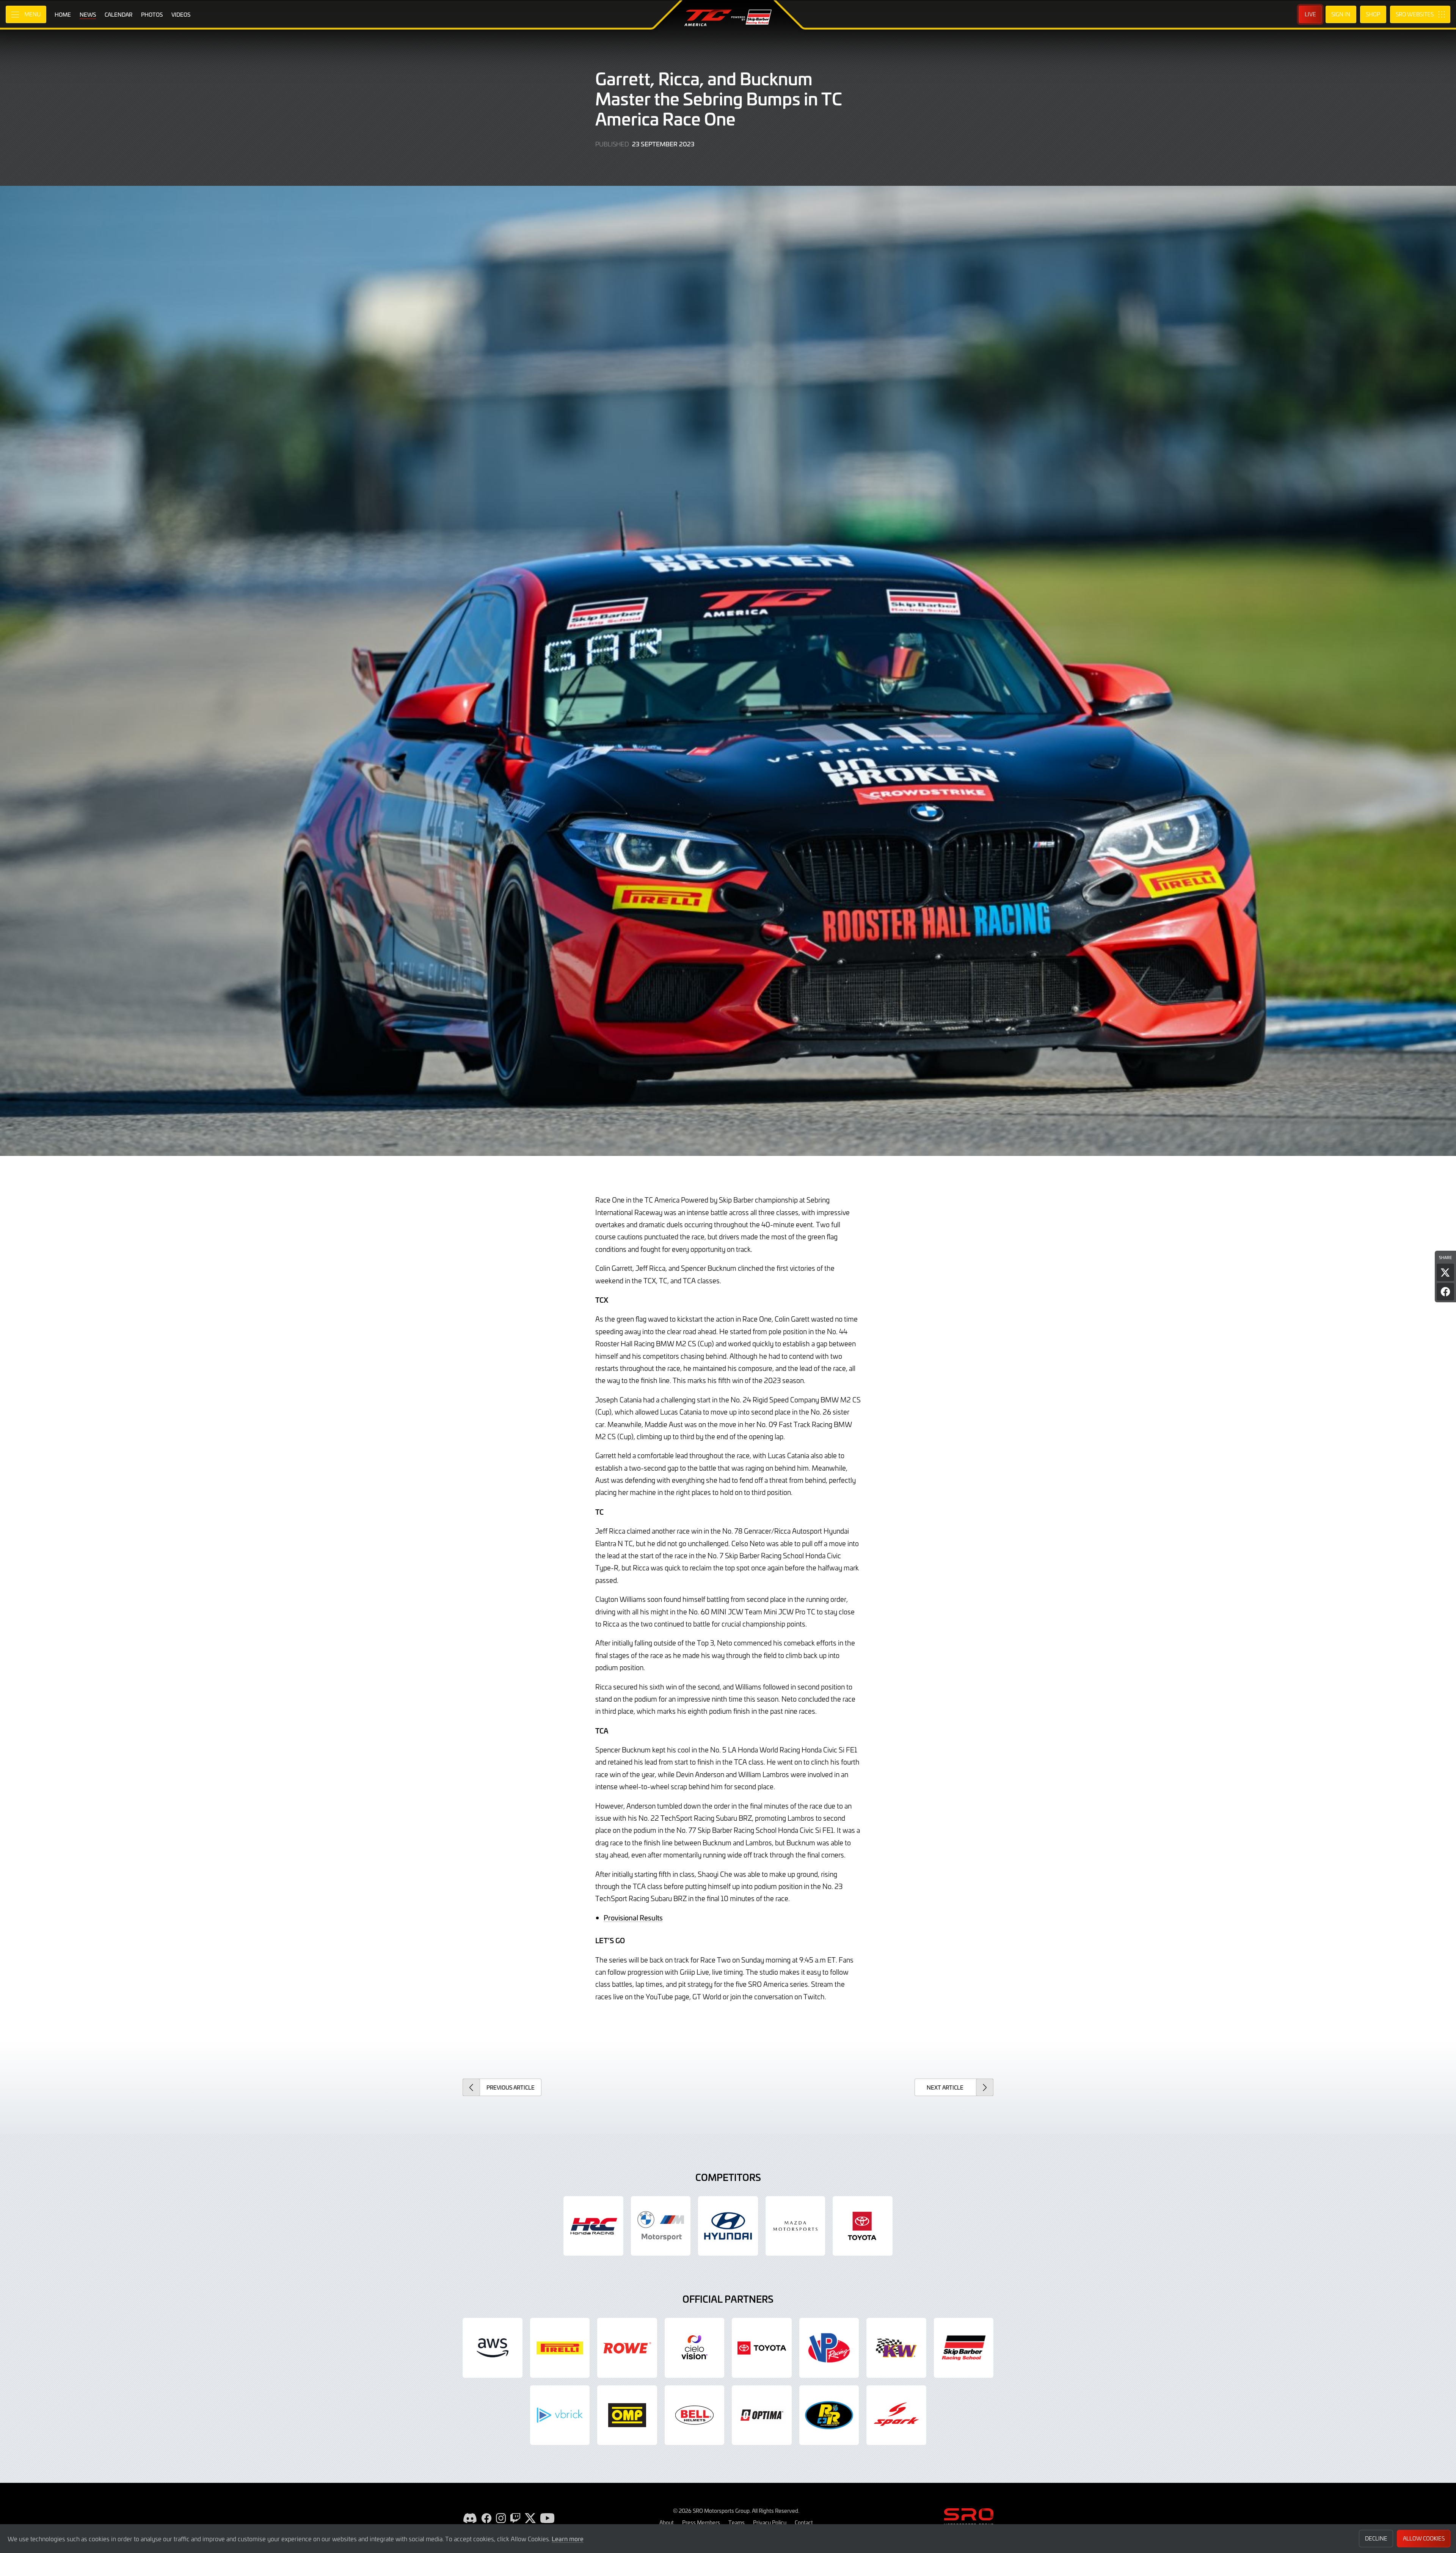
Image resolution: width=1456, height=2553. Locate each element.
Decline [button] (1376, 2538)
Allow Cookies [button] (1424, 2538)
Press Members (701, 2522)
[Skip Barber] (964, 2348)
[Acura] (593, 2226)
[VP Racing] (829, 2348)
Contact (804, 2522)
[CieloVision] (695, 2348)
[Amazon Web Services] (493, 2348)
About (667, 2522)
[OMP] (627, 2415)
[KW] (896, 2348)
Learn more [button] (568, 2539)
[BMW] (661, 2226)
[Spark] (896, 2415)
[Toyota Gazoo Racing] (863, 2226)
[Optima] (762, 2415)
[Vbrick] (560, 2415)
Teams (737, 2522)
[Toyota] (762, 2348)
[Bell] (695, 2415)
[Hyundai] (728, 2226)
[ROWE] (627, 2348)
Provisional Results (633, 1918)
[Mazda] (795, 2226)
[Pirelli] (560, 2348)
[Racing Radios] (829, 2415)
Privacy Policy (770, 2522)
